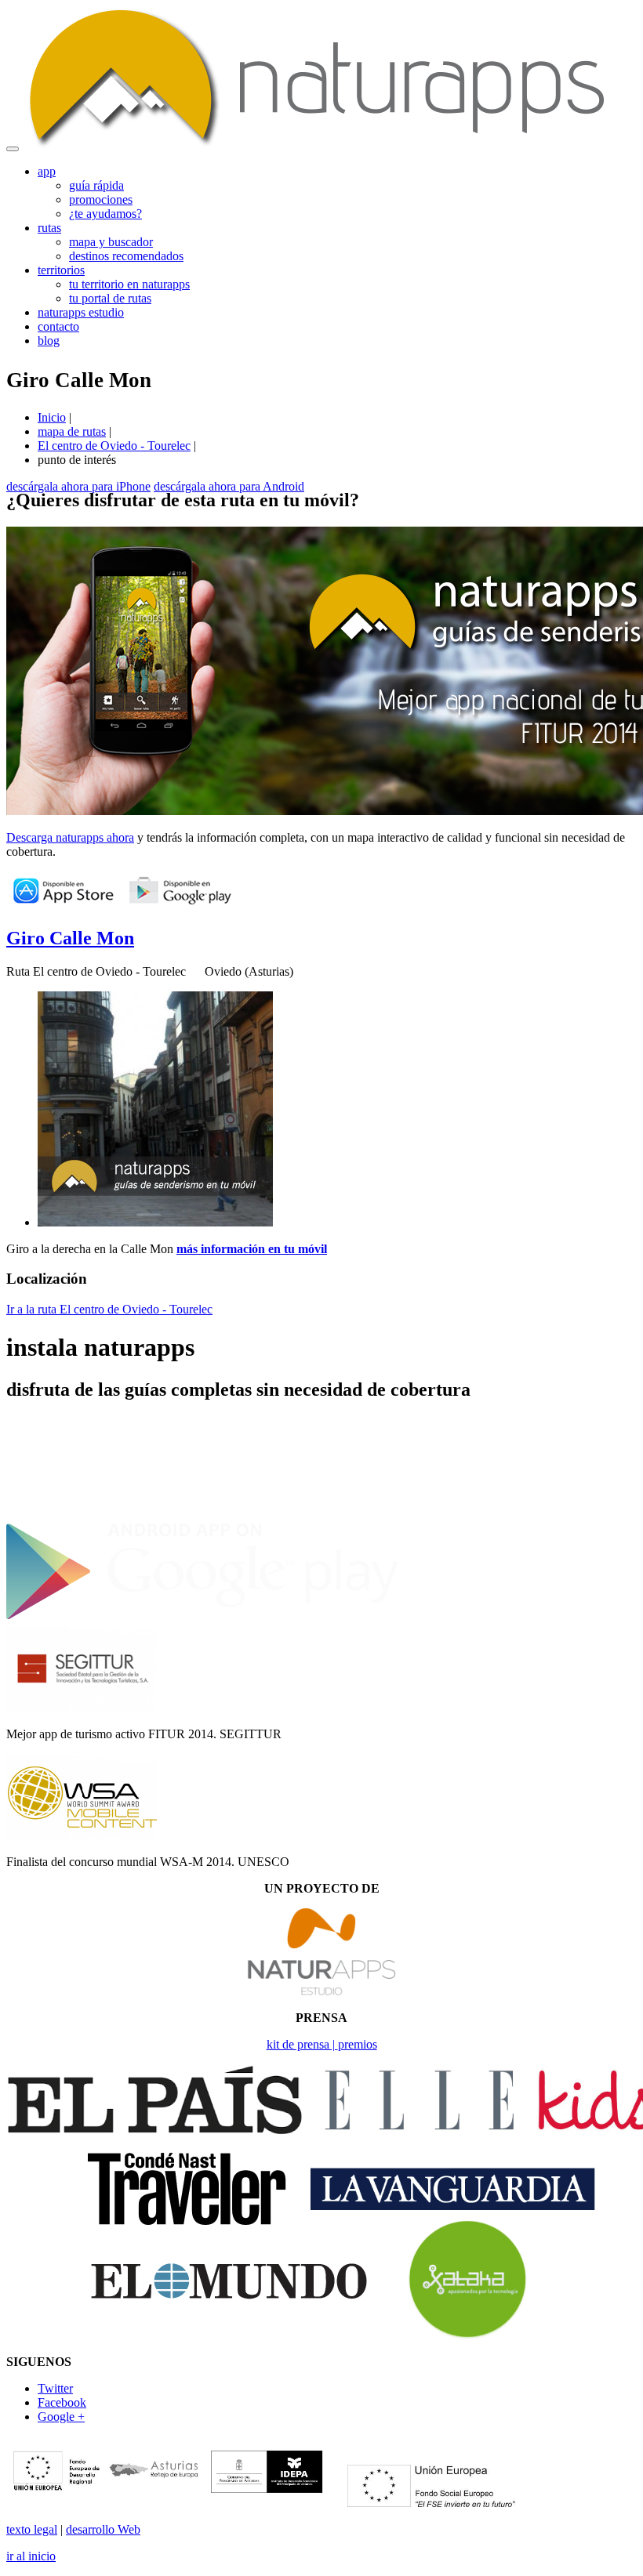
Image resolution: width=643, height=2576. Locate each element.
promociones (101, 199)
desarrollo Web (103, 2529)
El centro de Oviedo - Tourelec (114, 446)
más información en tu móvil (252, 1249)
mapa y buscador (111, 242)
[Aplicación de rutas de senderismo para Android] (202, 1619)
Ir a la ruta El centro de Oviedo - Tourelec (109, 1309)
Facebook (62, 2402)
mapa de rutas (72, 431)
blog (49, 341)
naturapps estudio (81, 312)
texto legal (32, 2529)
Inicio (52, 417)
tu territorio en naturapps (129, 284)
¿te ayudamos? (105, 214)
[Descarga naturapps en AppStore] (63, 905)
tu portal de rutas (110, 298)
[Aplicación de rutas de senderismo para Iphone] (202, 1514)
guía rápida (96, 185)
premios (358, 2044)
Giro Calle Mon (70, 938)
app (47, 171)
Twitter (55, 2388)
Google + (61, 2417)
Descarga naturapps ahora (70, 837)
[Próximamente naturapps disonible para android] (180, 905)
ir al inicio (31, 2556)
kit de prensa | (302, 2044)
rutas (49, 228)
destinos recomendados (126, 256)
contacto (58, 326)
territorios (61, 270)
